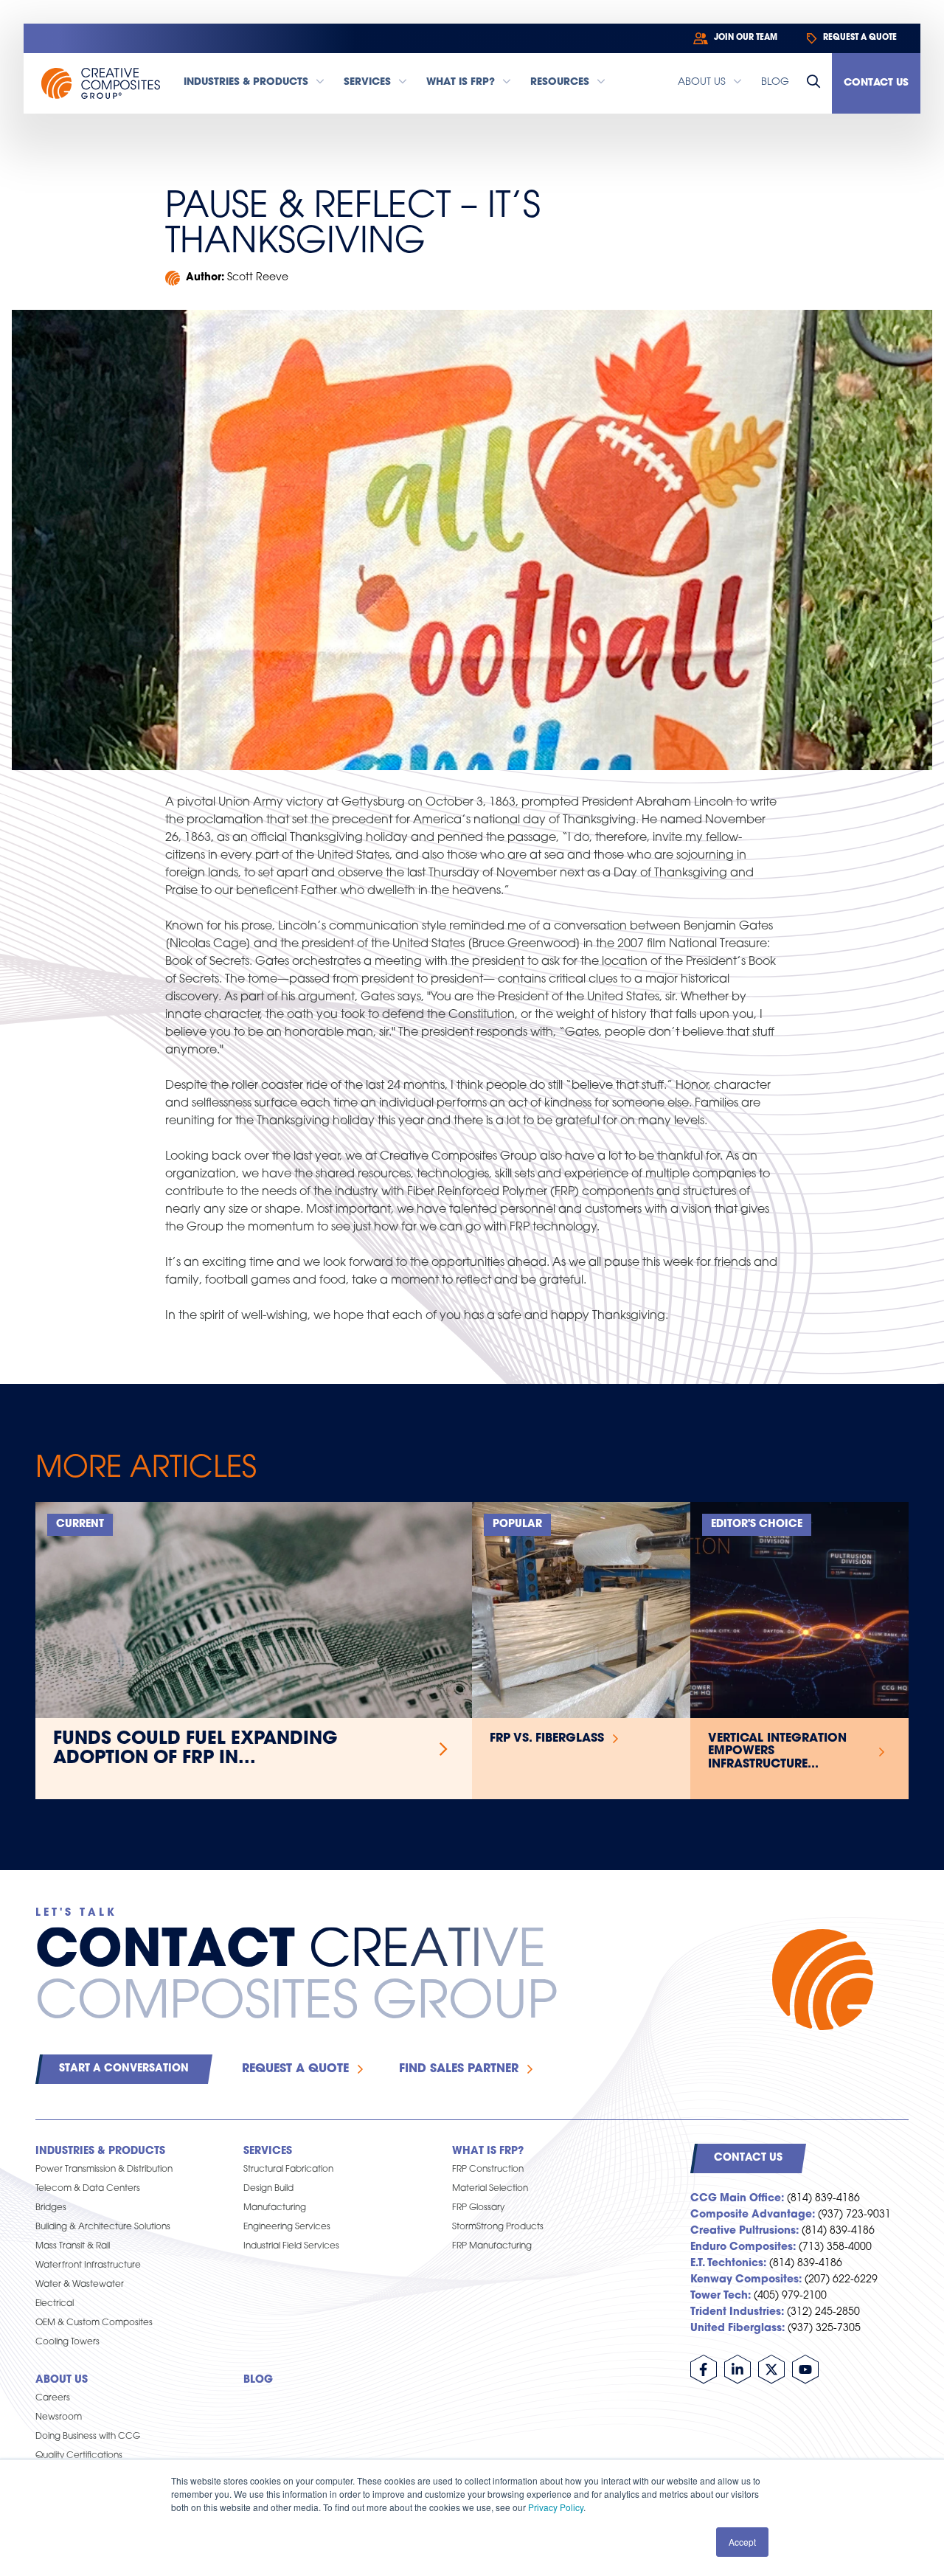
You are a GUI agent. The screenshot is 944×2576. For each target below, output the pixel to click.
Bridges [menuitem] (51, 2208)
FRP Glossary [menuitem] (478, 2208)
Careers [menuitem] (53, 2398)
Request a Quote (295, 2069)
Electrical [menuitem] (55, 2304)
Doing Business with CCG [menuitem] (88, 2437)
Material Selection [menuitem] (490, 2189)
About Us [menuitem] (62, 2380)
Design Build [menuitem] (268, 2189)
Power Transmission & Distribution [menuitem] (104, 2170)
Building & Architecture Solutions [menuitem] (103, 2227)
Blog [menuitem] (258, 2380)
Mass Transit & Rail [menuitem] (73, 2246)
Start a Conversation (124, 2069)
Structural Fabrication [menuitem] (288, 2170)
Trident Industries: (737, 2312)
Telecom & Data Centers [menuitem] (88, 2189)
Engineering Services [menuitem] (287, 2227)
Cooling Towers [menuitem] (67, 2342)
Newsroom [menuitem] (59, 2417)
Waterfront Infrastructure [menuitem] (88, 2265)
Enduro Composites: (743, 2247)
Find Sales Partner (459, 2069)
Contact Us (876, 83)
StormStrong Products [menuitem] (498, 2227)
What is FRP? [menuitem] (488, 2151)
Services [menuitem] (268, 2151)
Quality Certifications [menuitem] (79, 2456)
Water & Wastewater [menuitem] (80, 2285)
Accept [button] (742, 2542)
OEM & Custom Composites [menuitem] (94, 2323)
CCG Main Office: (737, 2199)
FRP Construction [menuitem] (488, 2170)
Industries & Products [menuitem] (100, 2151)
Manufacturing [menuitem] (275, 2208)
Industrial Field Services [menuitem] (291, 2246)
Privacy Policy (556, 2507)
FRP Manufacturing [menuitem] (492, 2246)
